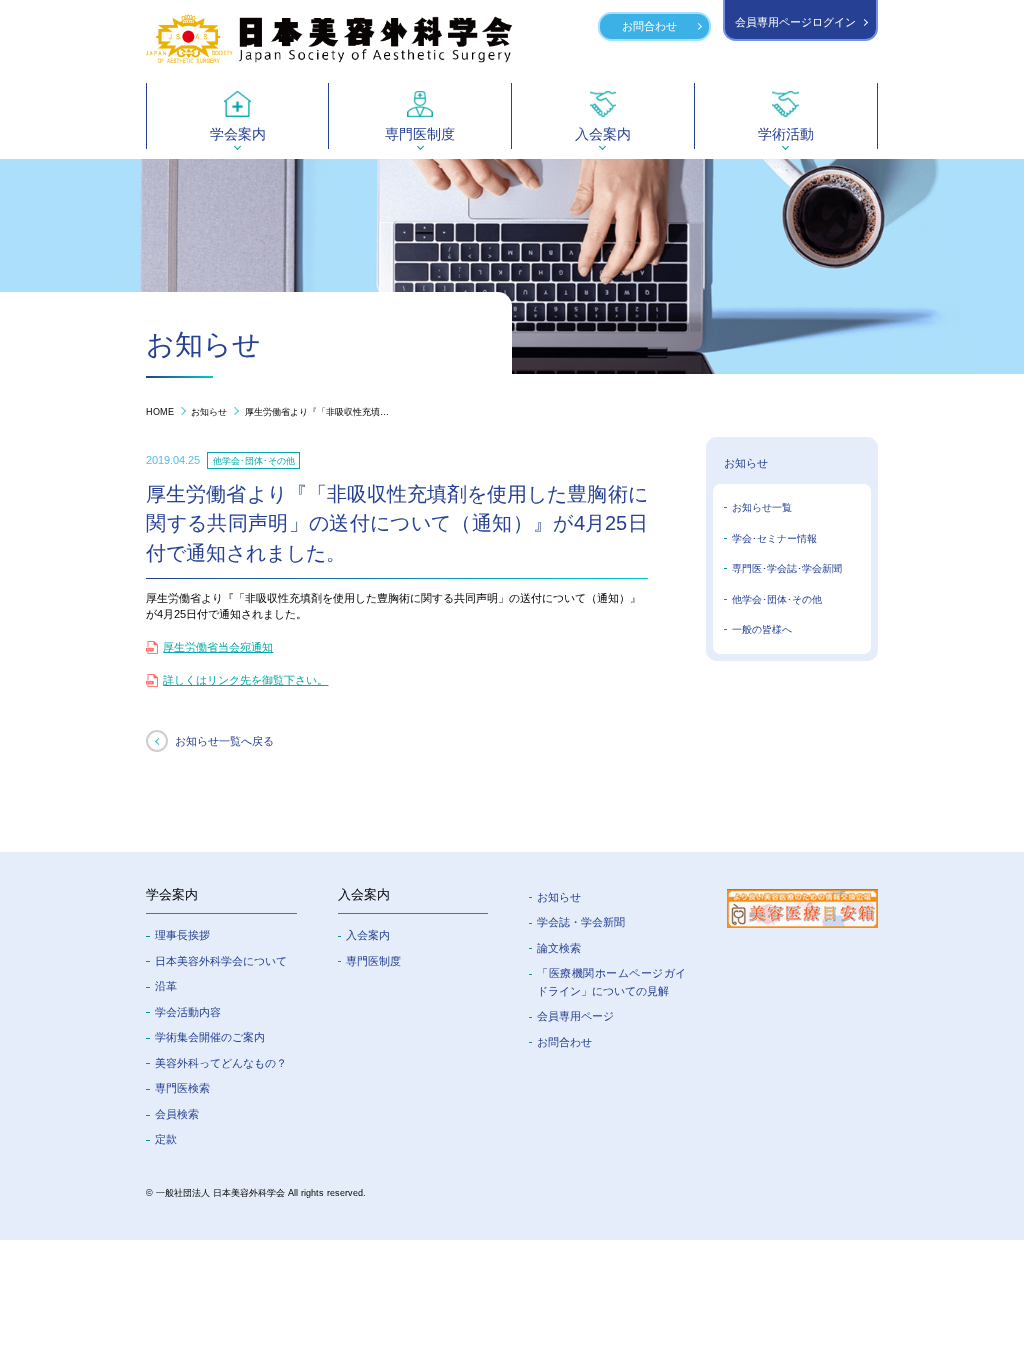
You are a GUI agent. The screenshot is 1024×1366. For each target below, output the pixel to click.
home (160, 411)
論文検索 (559, 948)
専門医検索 (182, 1088)
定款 (166, 1139)
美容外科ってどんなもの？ (221, 1063)
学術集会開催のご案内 (210, 1037)
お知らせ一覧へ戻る (224, 741)
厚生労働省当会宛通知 (218, 647)
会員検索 (177, 1114)
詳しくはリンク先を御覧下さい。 (245, 680)
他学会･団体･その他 (777, 599)
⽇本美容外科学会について (221, 961)
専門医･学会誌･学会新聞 (787, 568)
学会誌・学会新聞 (581, 922)
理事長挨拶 (182, 935)
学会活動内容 (188, 1012)
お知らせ (209, 411)
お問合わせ (649, 26)
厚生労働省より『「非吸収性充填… (317, 411)
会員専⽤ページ (575, 1016)
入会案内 (368, 935)
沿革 (166, 986)
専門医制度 (373, 961)
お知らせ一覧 (762, 507)
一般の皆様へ (762, 629)
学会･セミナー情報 (774, 538)
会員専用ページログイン (795, 22)
